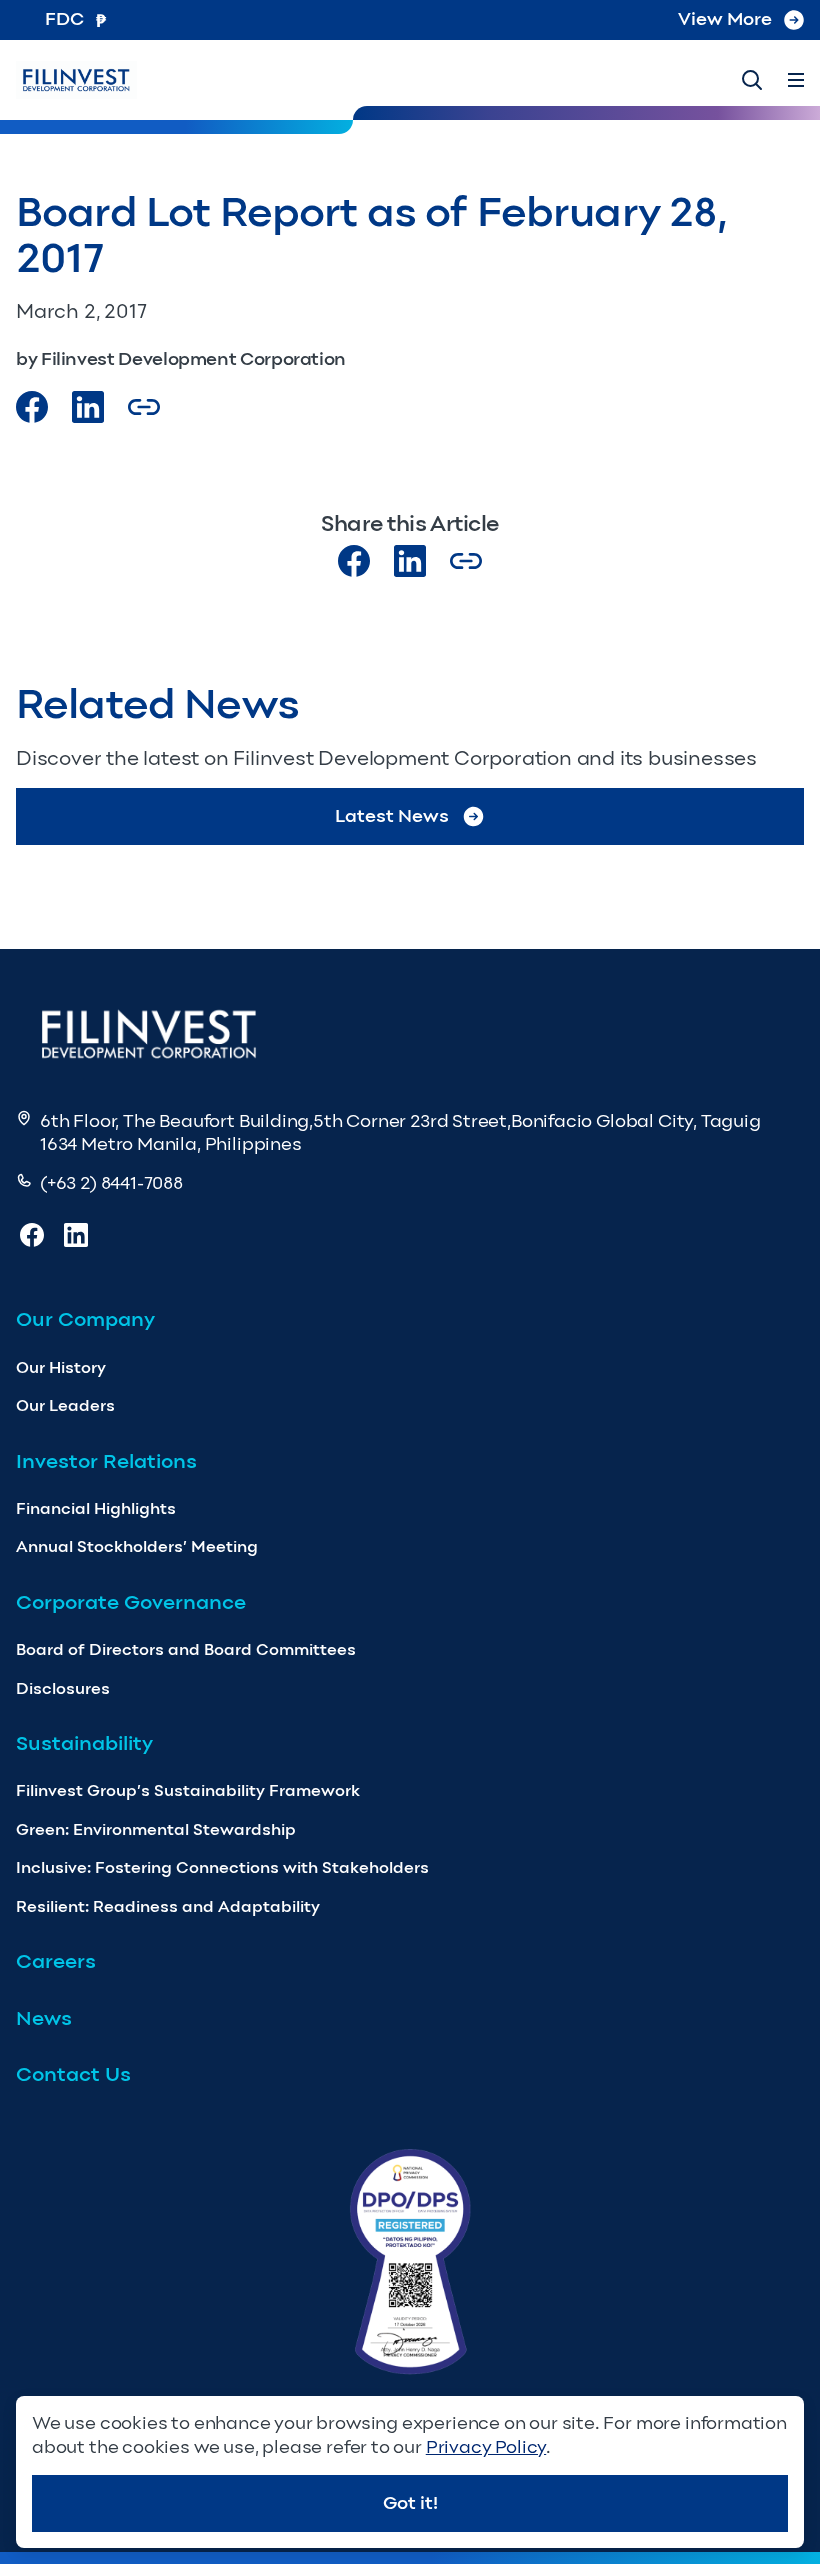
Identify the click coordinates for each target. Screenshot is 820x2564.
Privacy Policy (486, 2447)
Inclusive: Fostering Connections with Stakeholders (222, 1867)
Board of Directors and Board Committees (186, 1649)
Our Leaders (65, 1405)
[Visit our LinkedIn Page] (88, 407)
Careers (56, 1961)
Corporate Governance (131, 1602)
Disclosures (63, 1688)
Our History (61, 1367)
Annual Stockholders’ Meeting (137, 1546)
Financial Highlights (96, 1508)
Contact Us (73, 2074)
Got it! (410, 2503)
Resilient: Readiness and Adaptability (168, 1906)
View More (725, 19)
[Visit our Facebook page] (32, 407)
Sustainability (84, 1743)
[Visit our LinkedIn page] (410, 561)
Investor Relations (106, 1461)
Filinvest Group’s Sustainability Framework (188, 1790)
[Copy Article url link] (144, 407)
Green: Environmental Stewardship (156, 1829)
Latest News (392, 816)
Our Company (85, 1319)
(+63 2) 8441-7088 (111, 1183)
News (44, 2018)
